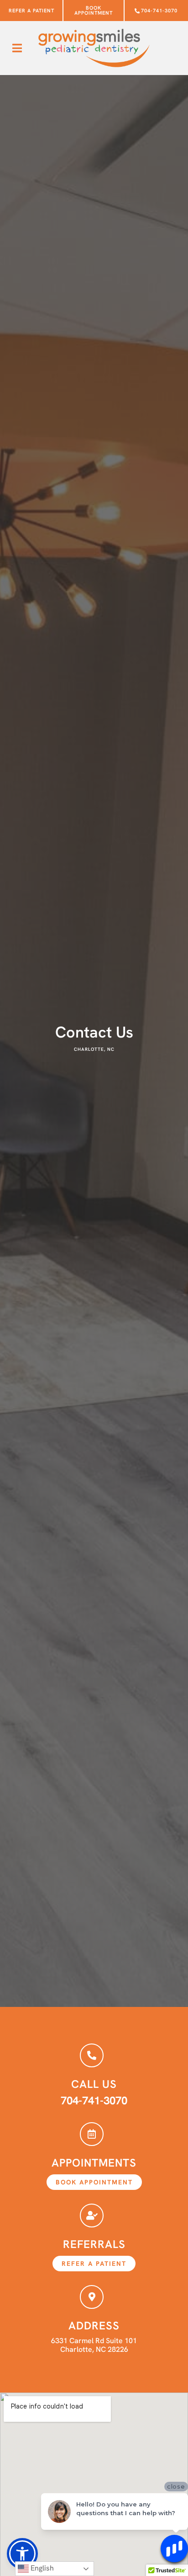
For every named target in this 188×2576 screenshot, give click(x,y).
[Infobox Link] (94, 2076)
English (41, 2568)
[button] (17, 48)
